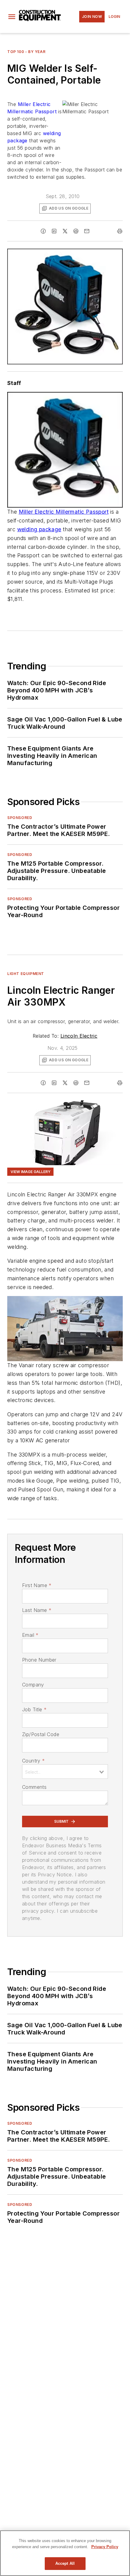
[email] (87, 231)
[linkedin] (54, 231)
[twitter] (65, 231)
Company (33, 1685)
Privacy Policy (105, 2547)
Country (33, 1761)
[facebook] (43, 231)
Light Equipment (26, 974)
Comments (34, 1787)
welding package (39, 529)
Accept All (65, 2563)
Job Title (34, 1709)
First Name (37, 1585)
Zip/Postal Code (41, 1734)
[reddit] (76, 231)
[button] (12, 17)
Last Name (37, 1610)
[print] (120, 231)
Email (30, 1635)
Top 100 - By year (26, 52)
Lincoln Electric (79, 1036)
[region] (65, 2553)
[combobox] (65, 1772)
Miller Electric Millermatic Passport (64, 512)
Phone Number (39, 1660)
